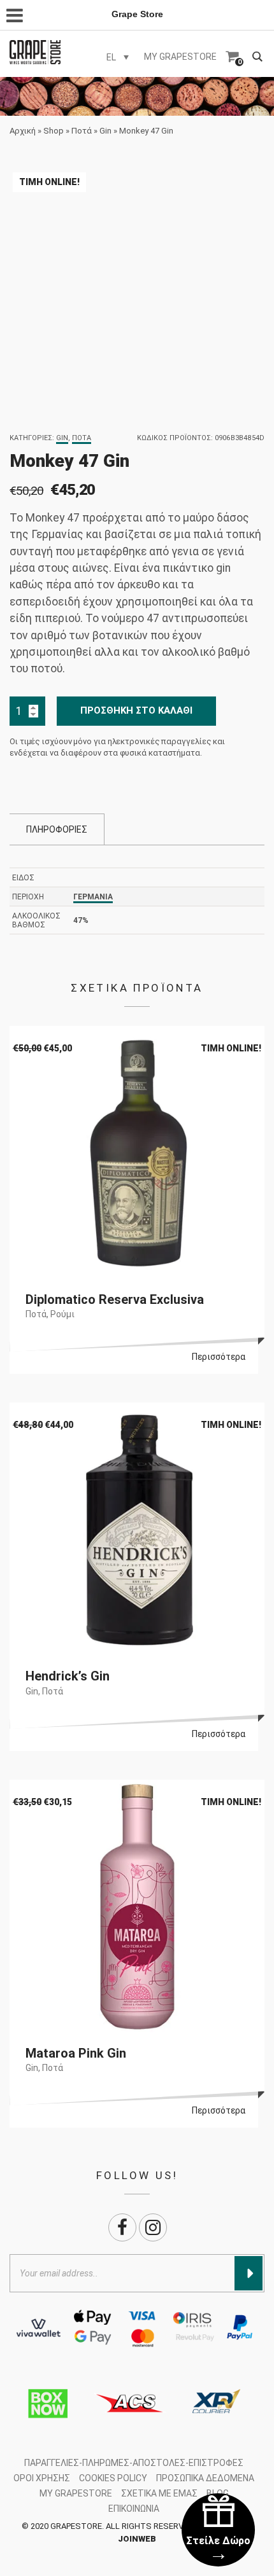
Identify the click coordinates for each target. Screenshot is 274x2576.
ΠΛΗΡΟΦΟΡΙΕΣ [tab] (57, 829)
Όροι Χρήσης (42, 2478)
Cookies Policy (113, 2478)
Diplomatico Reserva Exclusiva (115, 1299)
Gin (105, 131)
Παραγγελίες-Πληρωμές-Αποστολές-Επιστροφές (134, 2463)
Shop (54, 131)
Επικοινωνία (134, 2509)
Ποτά (82, 131)
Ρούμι (62, 1314)
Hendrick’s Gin (68, 1676)
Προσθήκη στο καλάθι (136, 710)
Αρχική (23, 131)
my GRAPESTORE (180, 57)
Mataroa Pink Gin (76, 2053)
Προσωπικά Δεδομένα (205, 2478)
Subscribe (249, 2273)
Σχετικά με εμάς (159, 2493)
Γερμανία (93, 897)
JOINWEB (137, 2539)
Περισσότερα (219, 1357)
